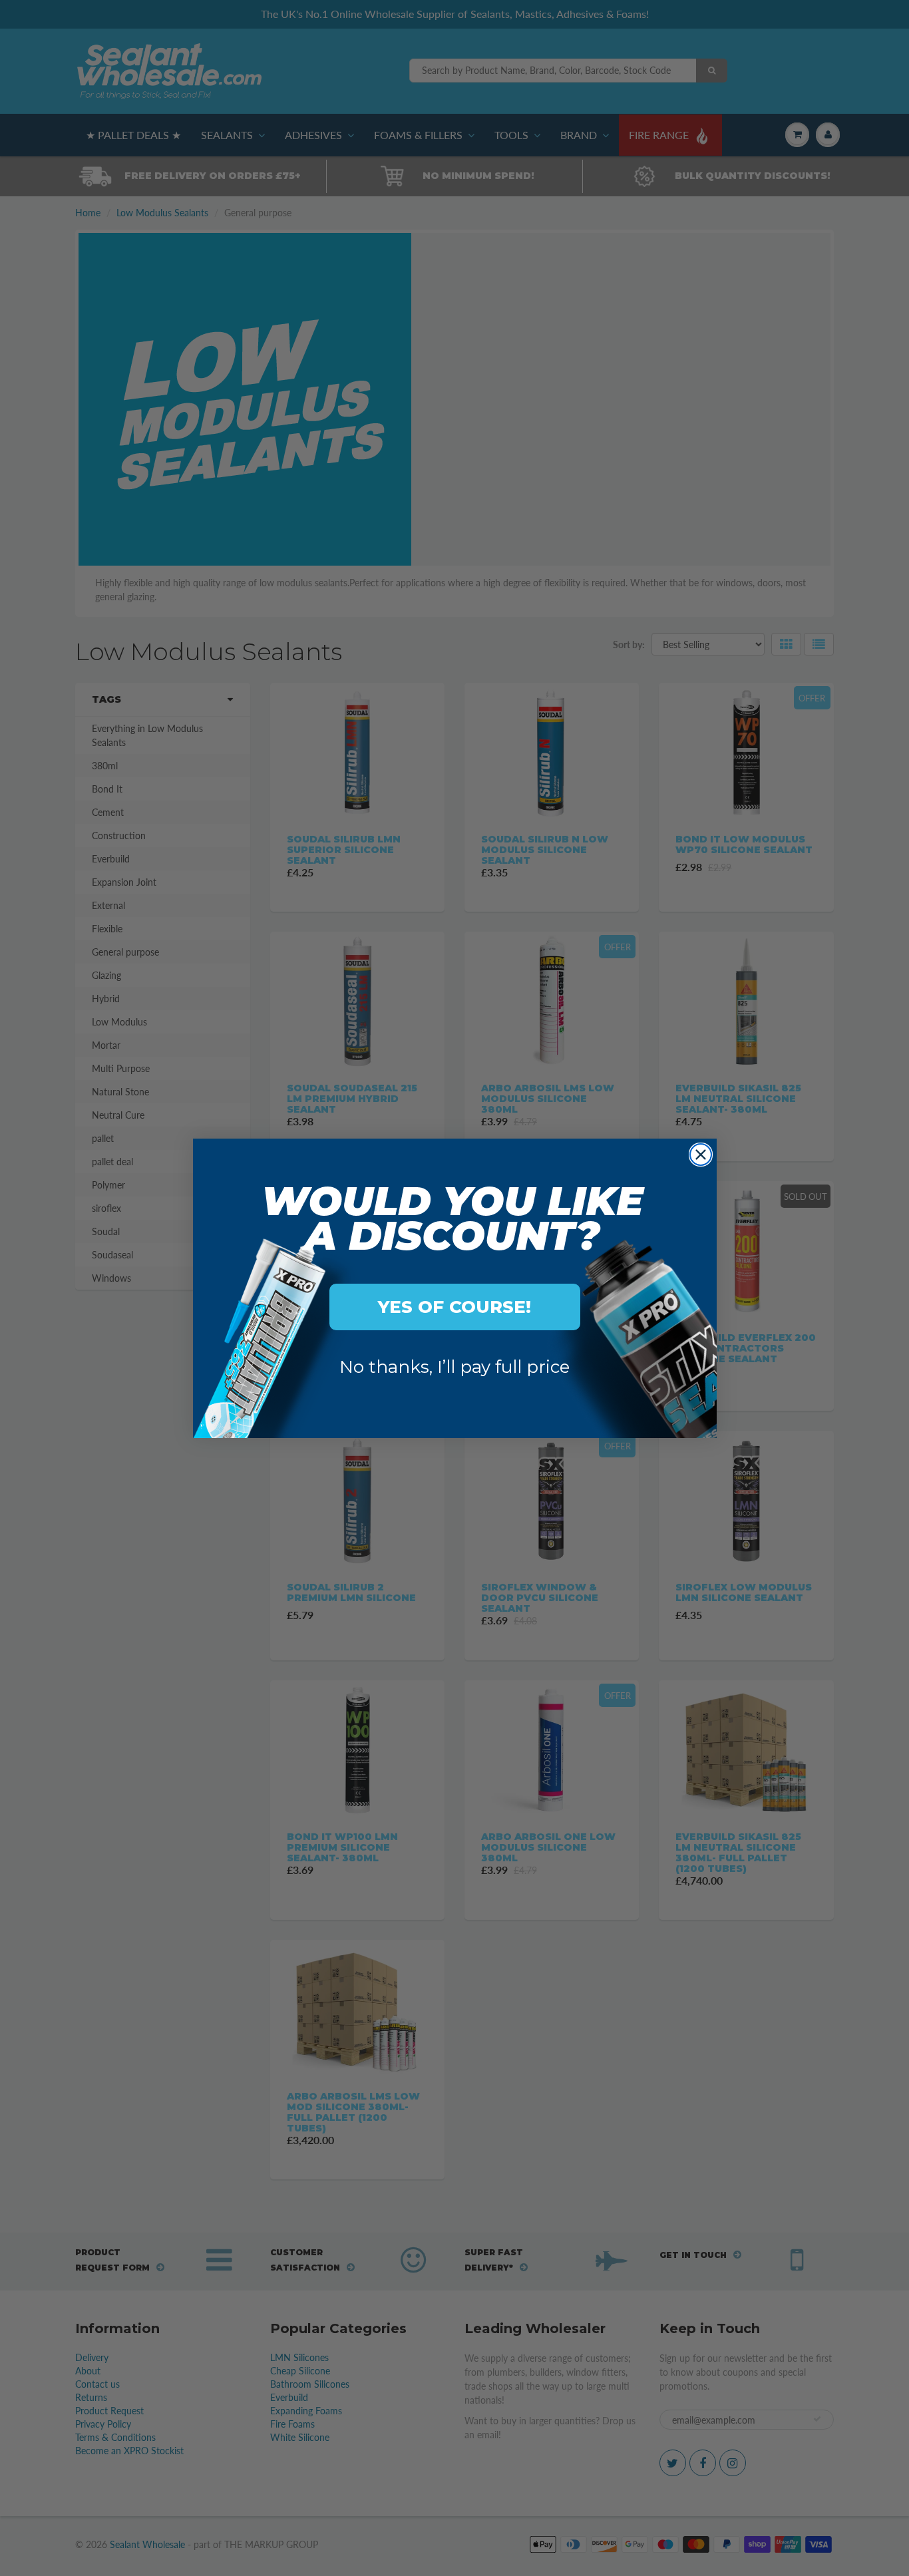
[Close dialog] (701, 1155)
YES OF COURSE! (454, 1307)
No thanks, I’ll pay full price (454, 1367)
